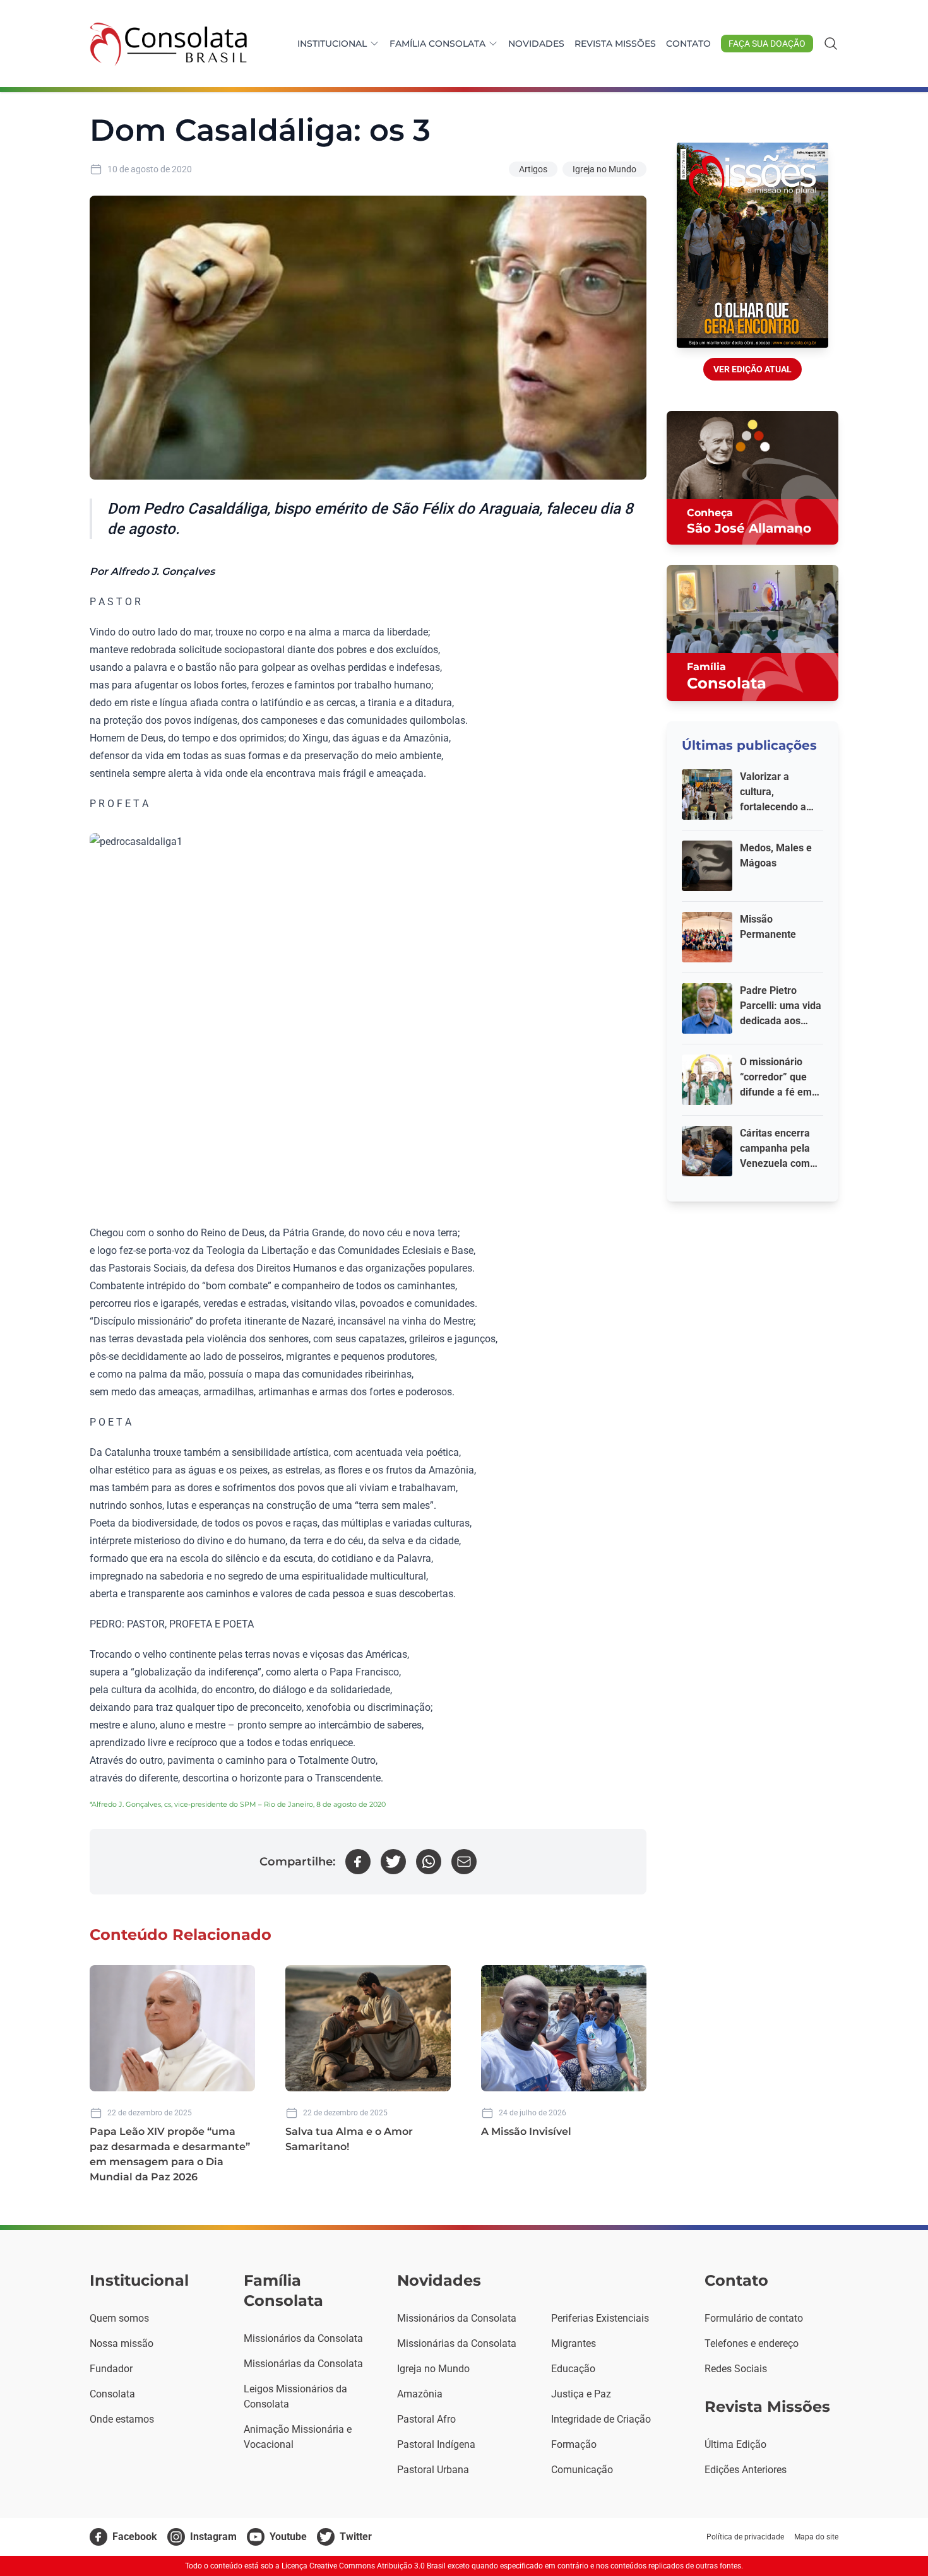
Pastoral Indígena (436, 2444)
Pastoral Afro (426, 2419)
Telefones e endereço (752, 2343)
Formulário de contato (754, 2318)
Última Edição (735, 2444)
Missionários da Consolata (303, 2338)
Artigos (533, 169)
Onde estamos (122, 2419)
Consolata (112, 2394)
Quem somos (119, 2318)
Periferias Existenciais (600, 2318)
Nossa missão (122, 2343)
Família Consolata (437, 44)
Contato (688, 44)
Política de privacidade (745, 2537)
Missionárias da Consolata (303, 2364)
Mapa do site (816, 2537)
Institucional (332, 44)
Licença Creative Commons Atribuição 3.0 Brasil (364, 2566)
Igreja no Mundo (604, 169)
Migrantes (574, 2343)
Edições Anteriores (746, 2470)
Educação (573, 2369)
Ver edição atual (753, 369)
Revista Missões (615, 44)
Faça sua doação (767, 44)
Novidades (536, 44)
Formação (574, 2444)
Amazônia (420, 2394)
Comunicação (582, 2470)
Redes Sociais (736, 2369)
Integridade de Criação (601, 2419)
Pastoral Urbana (433, 2470)
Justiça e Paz (581, 2394)
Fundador (111, 2369)
